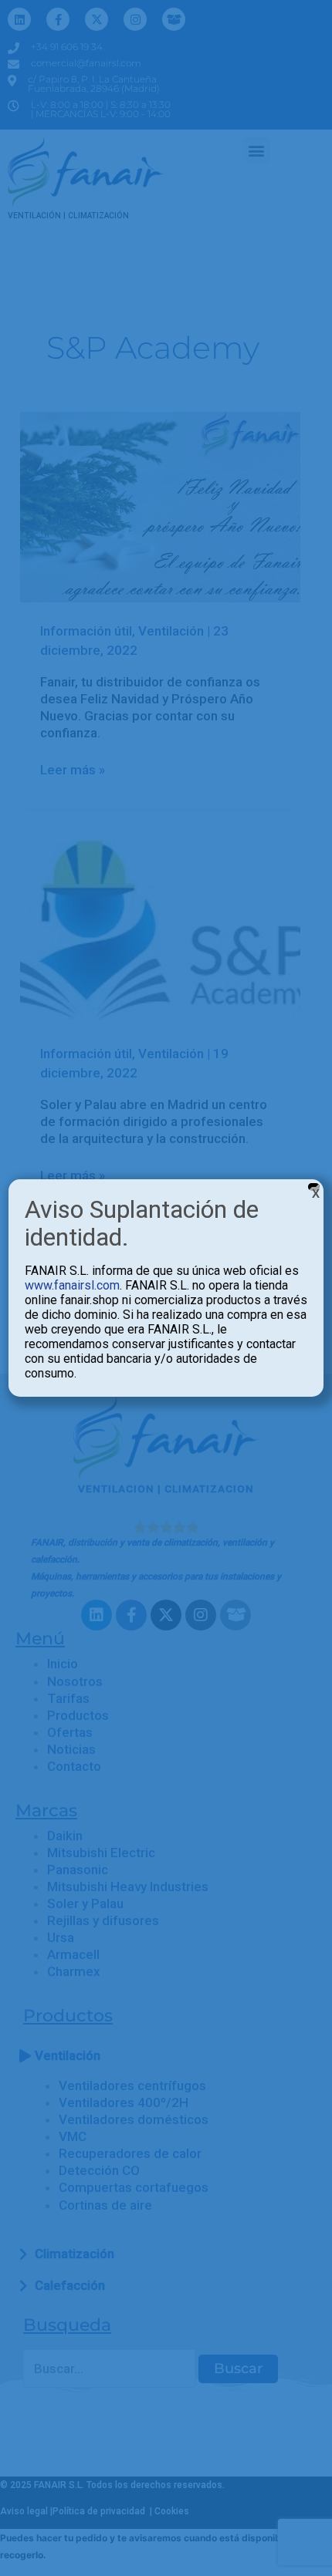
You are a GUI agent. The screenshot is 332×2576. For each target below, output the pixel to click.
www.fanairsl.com (72, 1285)
